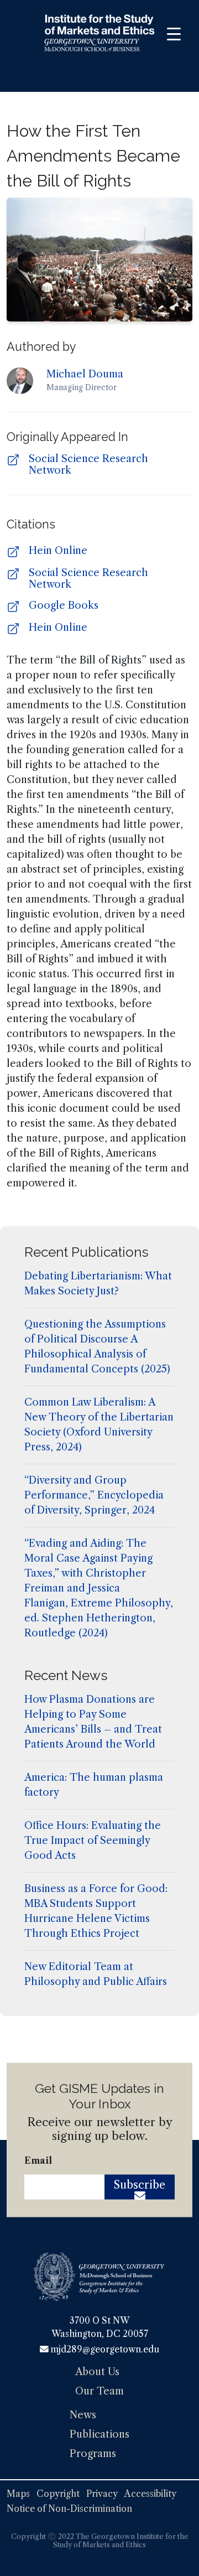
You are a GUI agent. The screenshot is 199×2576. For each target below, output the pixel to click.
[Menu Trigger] (174, 34)
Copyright (58, 2494)
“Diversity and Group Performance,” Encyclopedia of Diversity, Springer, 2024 (94, 1495)
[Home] (99, 35)
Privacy (102, 2494)
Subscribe (140, 2185)
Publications (99, 2434)
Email (38, 2160)
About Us (97, 2372)
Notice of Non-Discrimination (69, 2509)
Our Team (99, 2391)
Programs (93, 2454)
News (83, 2415)
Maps (18, 2494)
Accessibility (150, 2494)
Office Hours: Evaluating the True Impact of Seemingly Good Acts (93, 1841)
